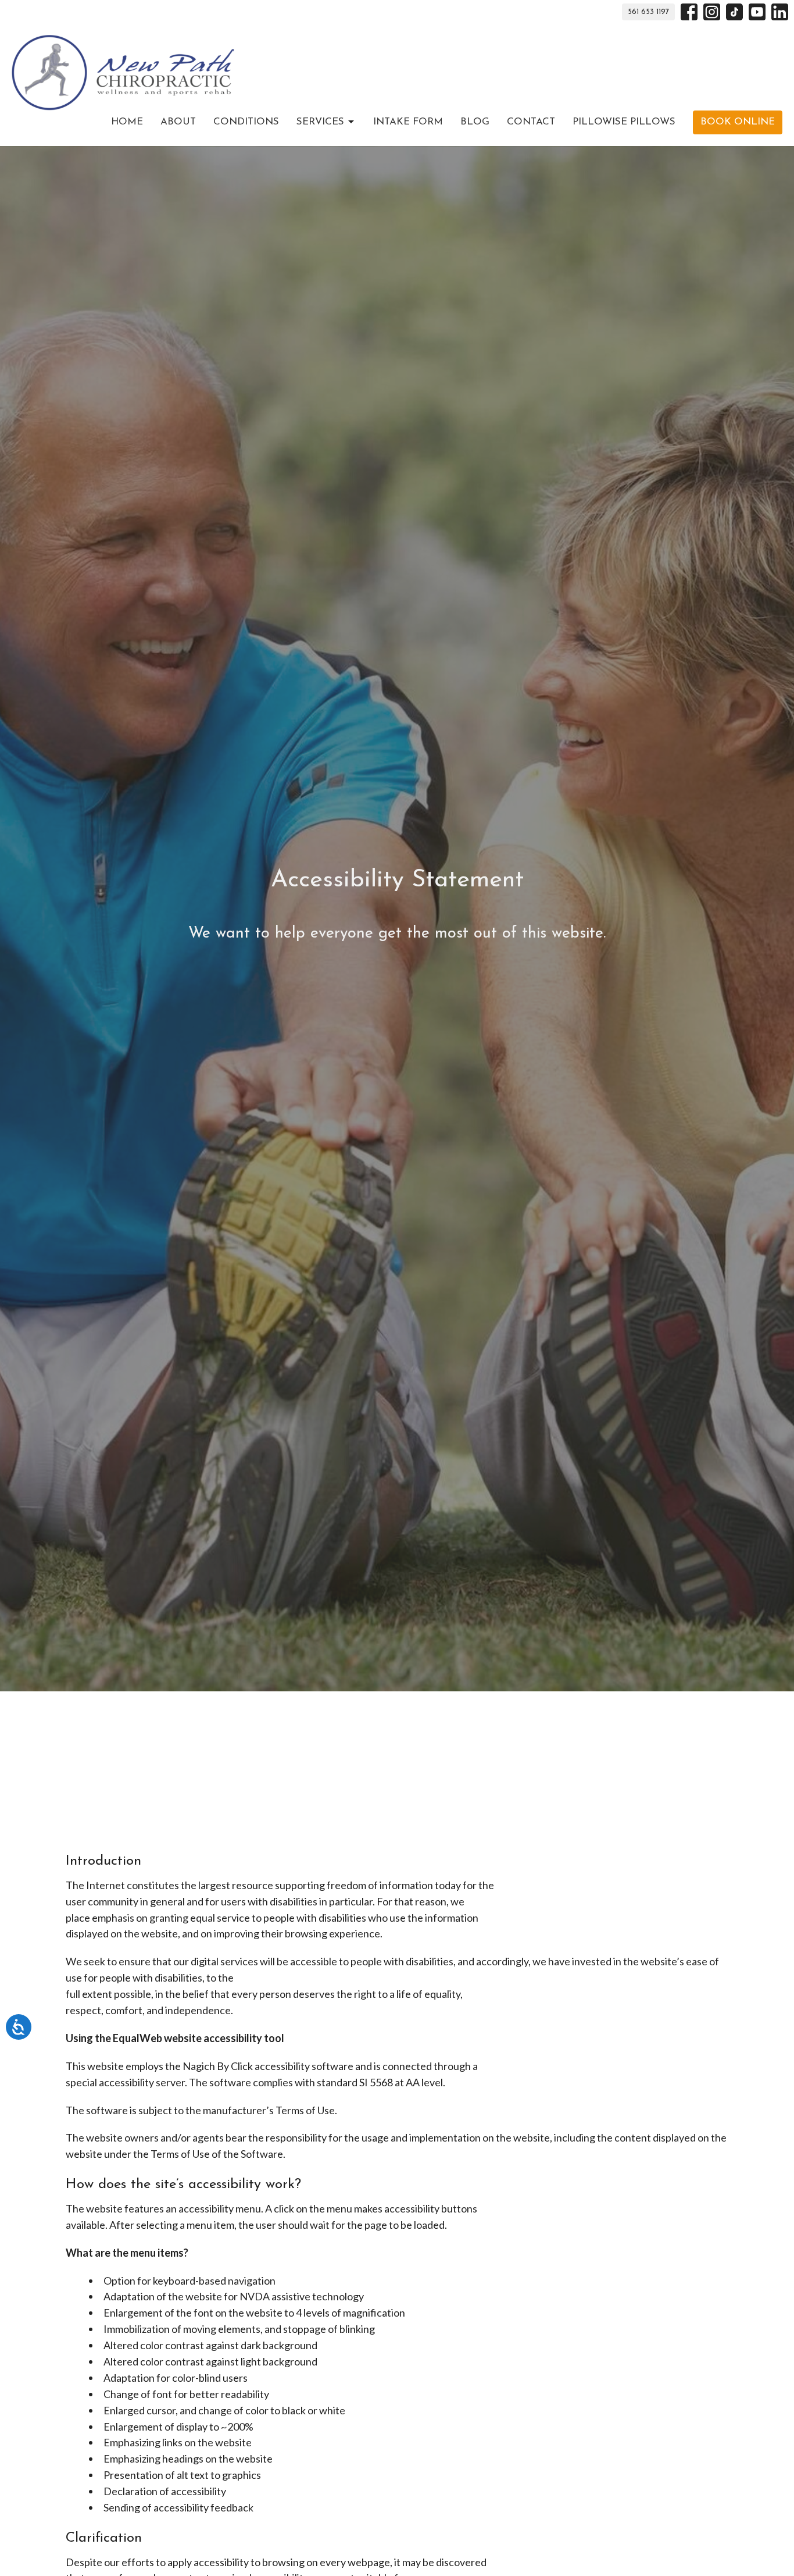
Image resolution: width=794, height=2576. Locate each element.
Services (320, 122)
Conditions (246, 122)
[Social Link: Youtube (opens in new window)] (757, 12)
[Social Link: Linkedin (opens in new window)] (780, 12)
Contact (531, 122)
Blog (475, 122)
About (178, 122)
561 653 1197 (648, 12)
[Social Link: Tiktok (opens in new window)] (734, 12)
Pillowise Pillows (624, 122)
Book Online (738, 122)
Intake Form (408, 122)
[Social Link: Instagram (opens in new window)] (712, 12)
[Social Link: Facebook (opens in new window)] (689, 12)
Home (127, 122)
